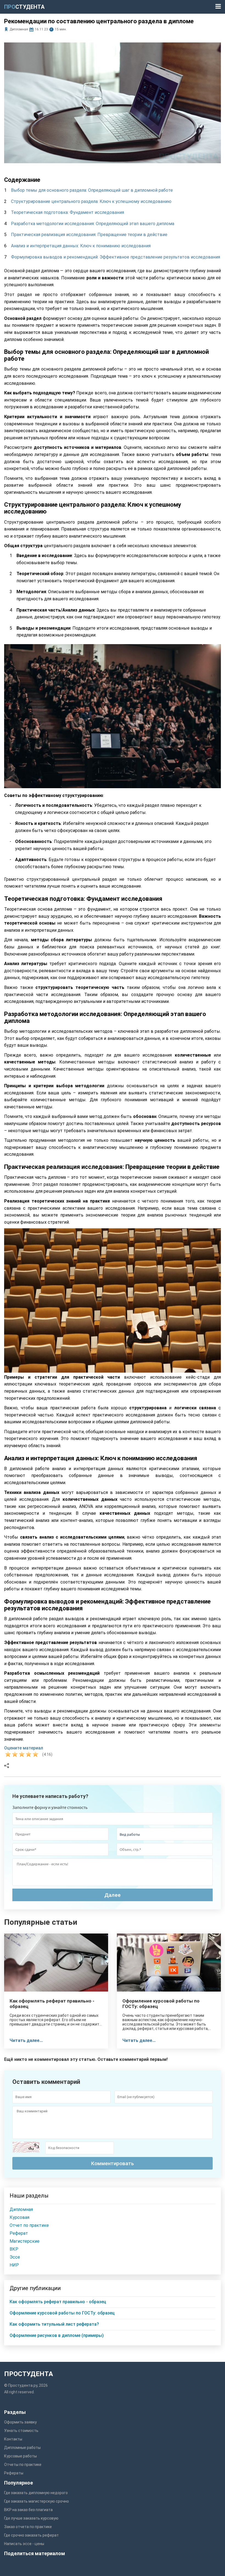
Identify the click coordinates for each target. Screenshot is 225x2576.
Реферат (19, 2233)
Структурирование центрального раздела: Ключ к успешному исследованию (91, 201)
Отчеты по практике (23, 2465)
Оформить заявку (20, 2422)
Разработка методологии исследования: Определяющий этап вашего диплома (93, 224)
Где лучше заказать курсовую (31, 2518)
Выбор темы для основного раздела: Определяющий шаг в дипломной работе (92, 190)
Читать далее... (26, 2040)
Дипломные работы (22, 2448)
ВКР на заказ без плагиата (28, 2510)
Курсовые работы (20, 2456)
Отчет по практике (29, 2225)
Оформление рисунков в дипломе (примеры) (57, 2335)
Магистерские (25, 2241)
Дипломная (19, 29)
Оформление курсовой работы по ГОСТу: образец (161, 2004)
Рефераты (14, 2473)
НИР (14, 2265)
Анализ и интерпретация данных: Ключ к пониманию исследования (81, 246)
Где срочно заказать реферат (31, 2535)
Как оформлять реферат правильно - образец (52, 2004)
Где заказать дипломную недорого (36, 2493)
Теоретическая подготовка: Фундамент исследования (67, 212)
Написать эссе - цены (24, 2544)
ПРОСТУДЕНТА (29, 2374)
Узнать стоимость (21, 2431)
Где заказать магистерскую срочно (36, 2501)
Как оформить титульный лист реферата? (54, 2324)
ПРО (24, 7)
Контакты (13, 2439)
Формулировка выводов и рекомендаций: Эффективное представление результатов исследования (116, 257)
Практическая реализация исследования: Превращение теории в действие (89, 235)
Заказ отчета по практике (28, 2527)
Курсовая (19, 2217)
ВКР (14, 2249)
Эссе (15, 2257)
